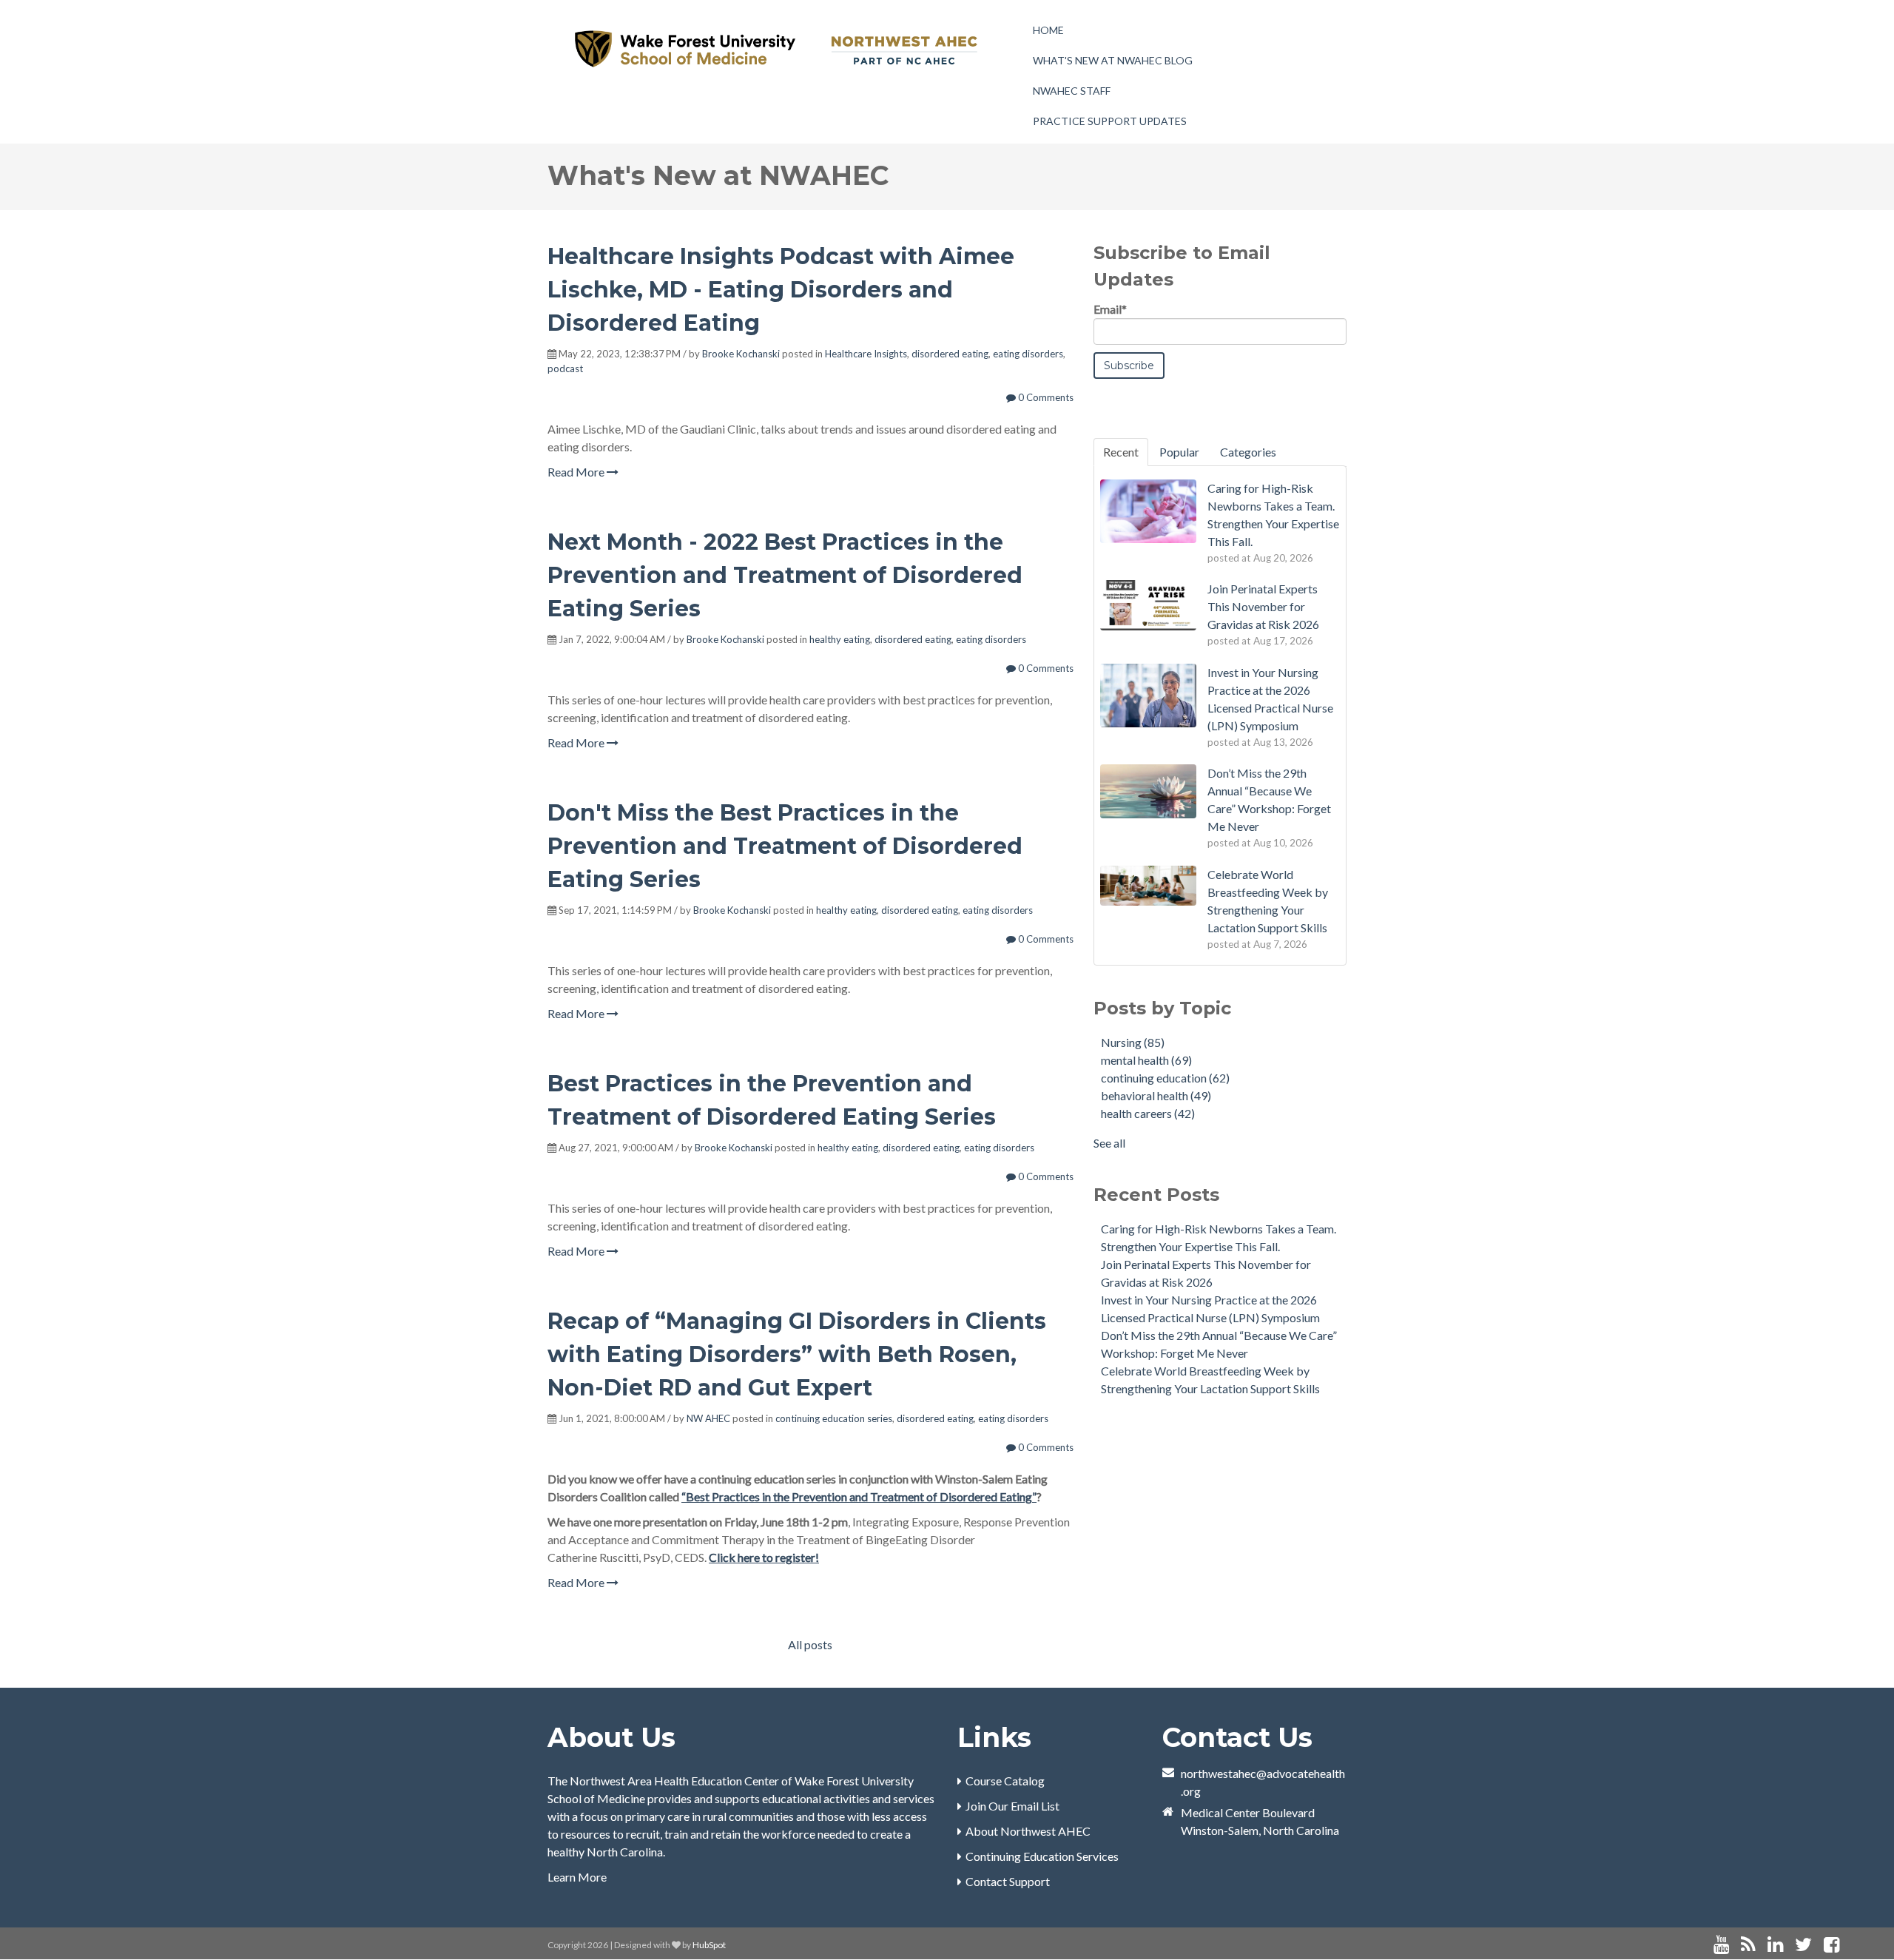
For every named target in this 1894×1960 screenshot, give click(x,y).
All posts (810, 1644)
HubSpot (709, 1945)
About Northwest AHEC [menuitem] (1028, 1831)
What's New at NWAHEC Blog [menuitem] (1113, 60)
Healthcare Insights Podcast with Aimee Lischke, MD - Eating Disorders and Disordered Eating (781, 290)
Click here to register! (764, 1557)
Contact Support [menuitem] (1008, 1881)
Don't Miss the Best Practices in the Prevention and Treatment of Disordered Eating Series (785, 846)
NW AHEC (708, 1418)
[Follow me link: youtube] (1721, 1945)
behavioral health (1156, 1095)
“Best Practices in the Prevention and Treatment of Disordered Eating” (859, 1496)
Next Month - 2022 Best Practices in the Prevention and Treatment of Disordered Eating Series (785, 575)
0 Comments (1045, 397)
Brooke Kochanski (741, 354)
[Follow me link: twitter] (1803, 1945)
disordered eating (950, 354)
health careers (1148, 1113)
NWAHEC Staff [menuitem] (1072, 91)
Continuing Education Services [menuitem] (1042, 1856)
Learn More (577, 1877)
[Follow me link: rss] (1748, 1945)
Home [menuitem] (1048, 30)
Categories (1248, 452)
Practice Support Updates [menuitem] (1110, 121)
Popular (1179, 452)
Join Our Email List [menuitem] (1012, 1806)
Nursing (1133, 1042)
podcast (565, 368)
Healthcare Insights (866, 354)
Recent (1121, 452)
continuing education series (834, 1418)
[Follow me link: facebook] (1831, 1945)
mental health (1146, 1060)
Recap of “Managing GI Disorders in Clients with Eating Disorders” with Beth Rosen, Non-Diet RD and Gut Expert (797, 1354)
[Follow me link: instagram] (1851, 1945)
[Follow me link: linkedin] (1775, 1945)
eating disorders (1028, 354)
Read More (577, 472)
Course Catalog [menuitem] (1005, 1781)
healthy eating (840, 639)
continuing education (1165, 1078)
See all (1109, 1143)
